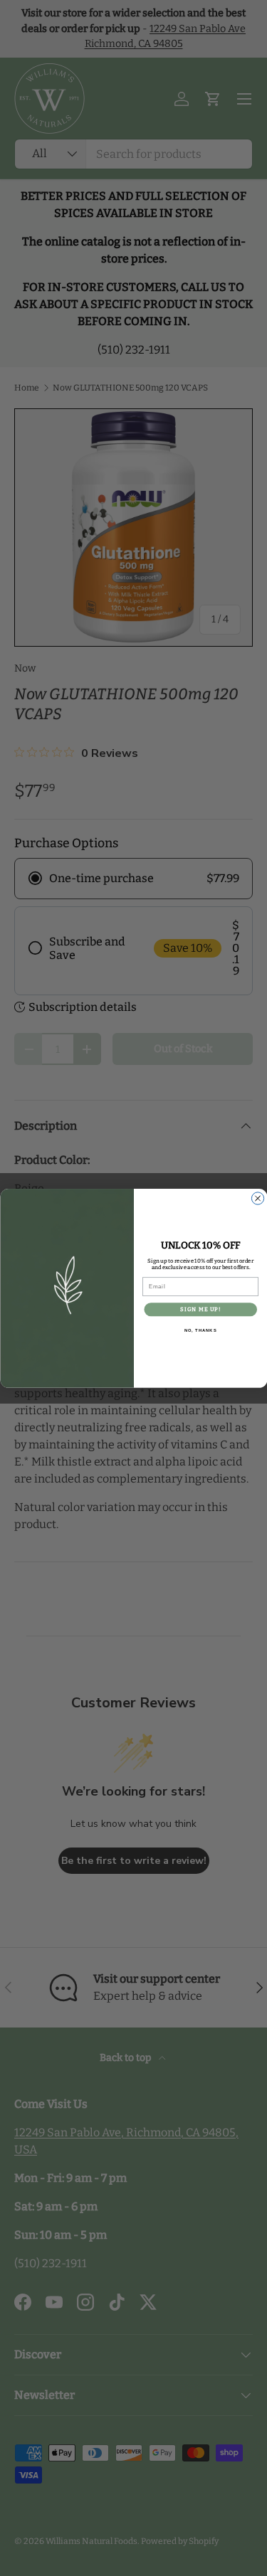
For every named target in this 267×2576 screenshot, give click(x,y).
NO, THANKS (200, 1330)
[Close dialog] (257, 1198)
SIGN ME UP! (200, 1309)
